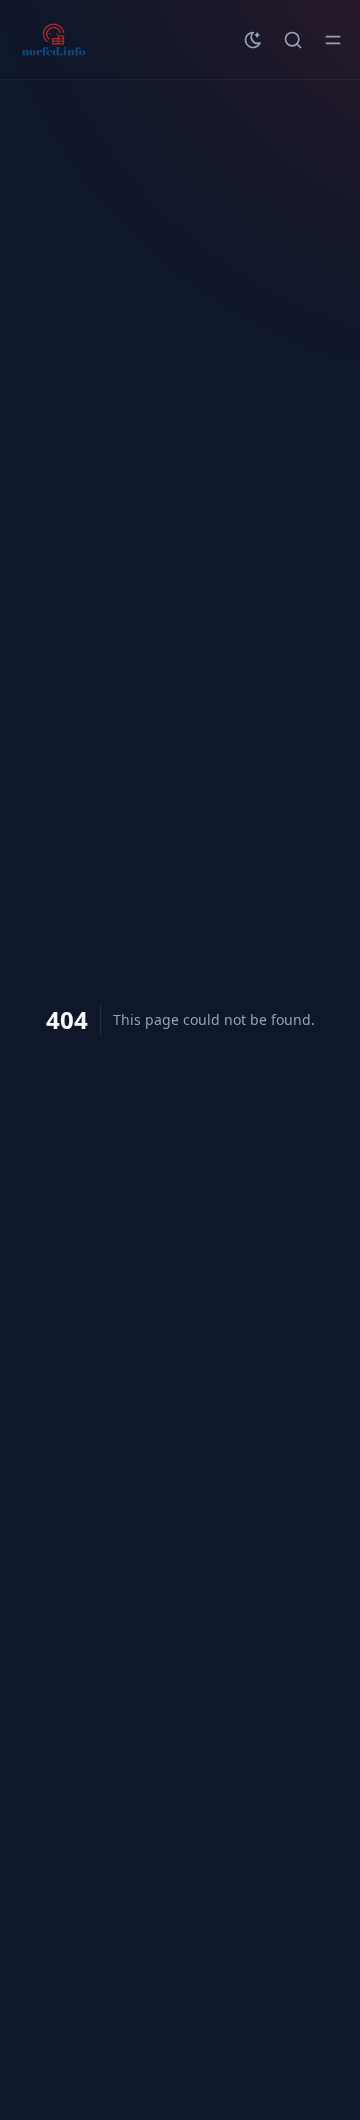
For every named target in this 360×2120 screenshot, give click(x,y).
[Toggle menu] (333, 40)
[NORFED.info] (53, 40)
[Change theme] (253, 40)
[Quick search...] (293, 40)
